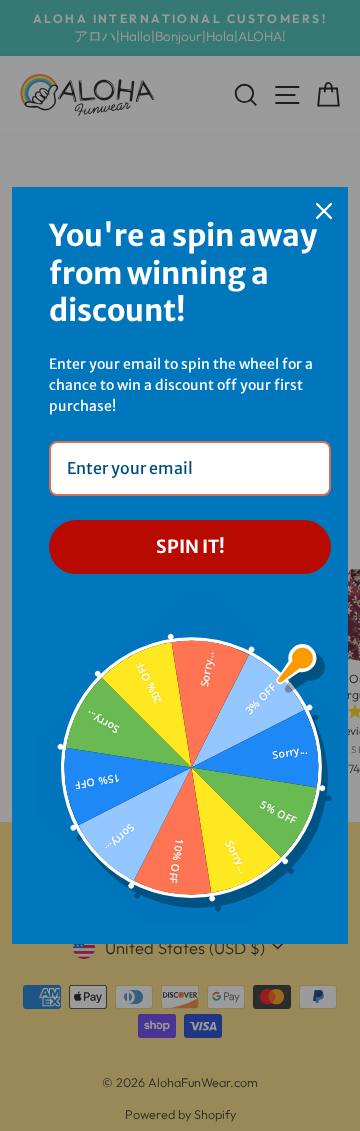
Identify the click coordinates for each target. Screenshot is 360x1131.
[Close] (324, 211)
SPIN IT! (190, 546)
